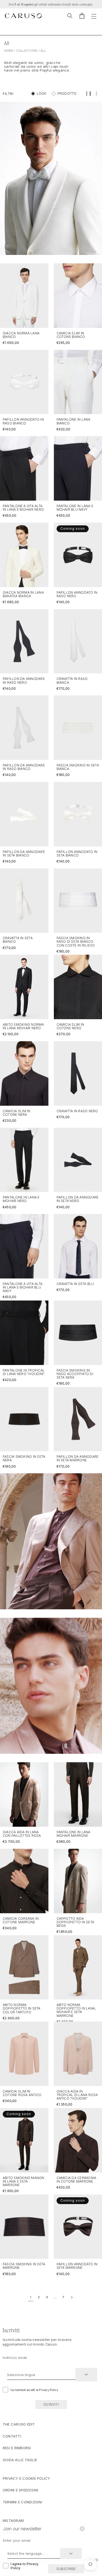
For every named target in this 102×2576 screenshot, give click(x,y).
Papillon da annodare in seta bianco (24, 853)
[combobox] (41, 2375)
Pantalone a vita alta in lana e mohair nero (23, 508)
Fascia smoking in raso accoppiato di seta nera (75, 1374)
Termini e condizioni (22, 2502)
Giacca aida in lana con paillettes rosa (22, 1834)
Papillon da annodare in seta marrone (78, 1458)
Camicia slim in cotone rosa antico (22, 2093)
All (43, 51)
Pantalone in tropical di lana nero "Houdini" (24, 1372)
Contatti (12, 2436)
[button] (70, 16)
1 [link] (31, 2297)
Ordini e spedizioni (21, 2490)
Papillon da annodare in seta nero (78, 1199)
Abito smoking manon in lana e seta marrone (24, 2181)
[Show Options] (86, 2375)
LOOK (42, 93)
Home (9, 51)
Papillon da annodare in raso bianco (24, 767)
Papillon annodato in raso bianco (23, 421)
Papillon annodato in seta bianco (77, 853)
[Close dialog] (82, 2529)
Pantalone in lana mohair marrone (74, 1834)
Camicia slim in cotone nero (70, 1026)
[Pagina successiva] (72, 2297)
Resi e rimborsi (17, 2448)
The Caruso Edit (19, 2424)
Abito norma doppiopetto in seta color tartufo (22, 2008)
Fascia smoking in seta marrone (24, 2266)
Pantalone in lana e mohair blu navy (75, 508)
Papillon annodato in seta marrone (77, 2266)
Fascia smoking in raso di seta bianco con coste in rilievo (76, 942)
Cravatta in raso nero (77, 1111)
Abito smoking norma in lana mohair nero (23, 1026)
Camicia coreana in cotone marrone (21, 1920)
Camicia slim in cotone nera (17, 1113)
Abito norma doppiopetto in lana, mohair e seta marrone (76, 2010)
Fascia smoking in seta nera (24, 1458)
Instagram (13, 2520)
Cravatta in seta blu (75, 1284)
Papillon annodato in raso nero (77, 594)
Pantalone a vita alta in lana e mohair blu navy (23, 1287)
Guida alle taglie (20, 2460)
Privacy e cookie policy (27, 2478)
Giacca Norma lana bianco (21, 335)
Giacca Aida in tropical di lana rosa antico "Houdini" (77, 2095)
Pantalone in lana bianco (74, 421)
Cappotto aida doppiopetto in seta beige (75, 1922)
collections (27, 51)
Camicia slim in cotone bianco (71, 335)
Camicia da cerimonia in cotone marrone (77, 2180)
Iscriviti (51, 2404)
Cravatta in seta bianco (18, 940)
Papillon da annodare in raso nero (24, 680)
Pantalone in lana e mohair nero (21, 1199)
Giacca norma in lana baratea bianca (23, 594)
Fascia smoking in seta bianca (78, 767)
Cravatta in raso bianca (72, 680)
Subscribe (66, 2569)
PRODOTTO (67, 93)
